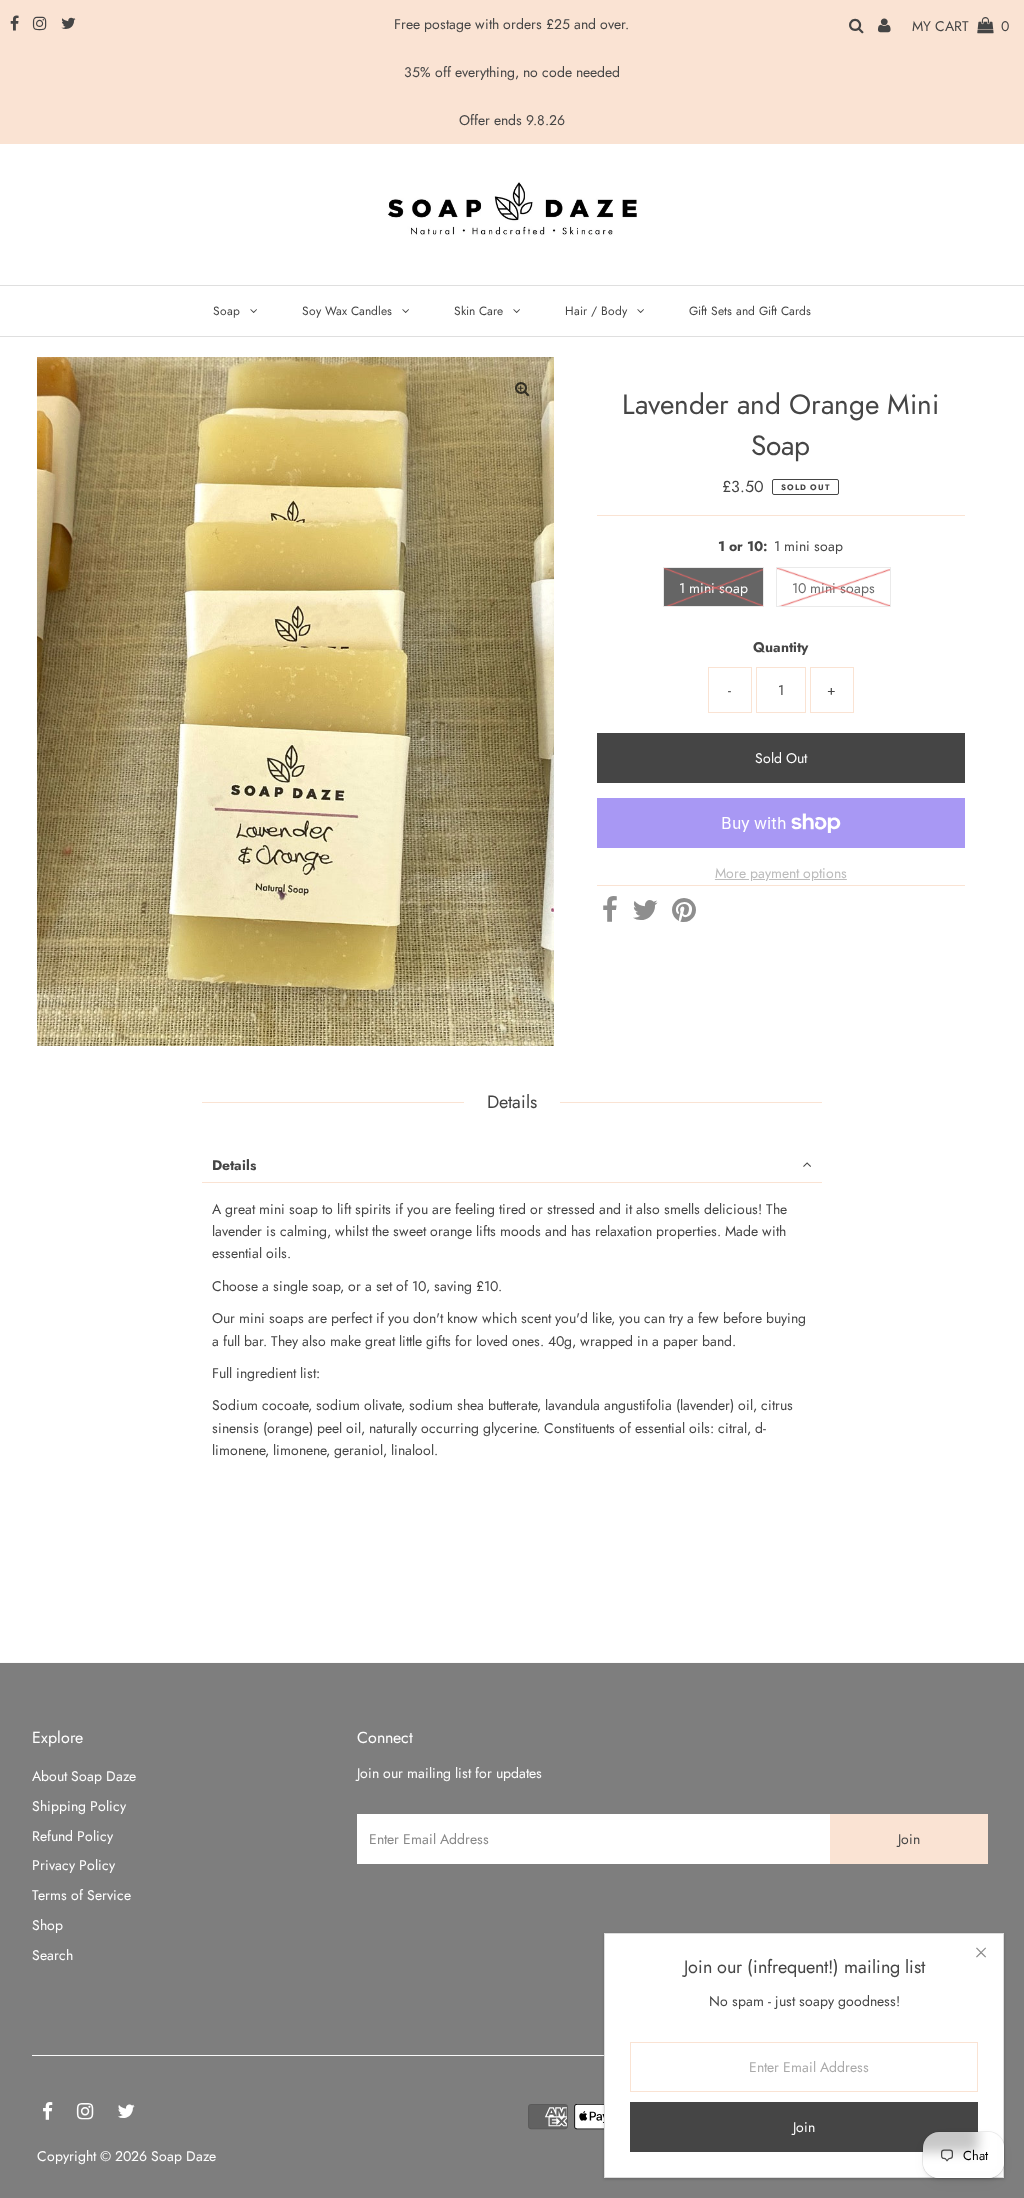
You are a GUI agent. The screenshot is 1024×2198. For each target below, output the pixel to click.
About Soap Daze (84, 1776)
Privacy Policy (73, 1865)
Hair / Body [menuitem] (596, 311)
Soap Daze (183, 2156)
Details (234, 1165)
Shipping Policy (79, 1806)
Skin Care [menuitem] (478, 311)
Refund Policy (72, 1836)
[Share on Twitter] (645, 915)
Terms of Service (81, 1895)
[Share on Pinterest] (684, 915)
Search (52, 1955)
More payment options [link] (781, 873)
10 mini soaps (833, 588)
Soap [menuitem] (226, 311)
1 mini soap (713, 588)
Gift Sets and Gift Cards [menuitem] (750, 311)
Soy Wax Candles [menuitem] (347, 311)
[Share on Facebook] (610, 915)
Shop (47, 1925)
